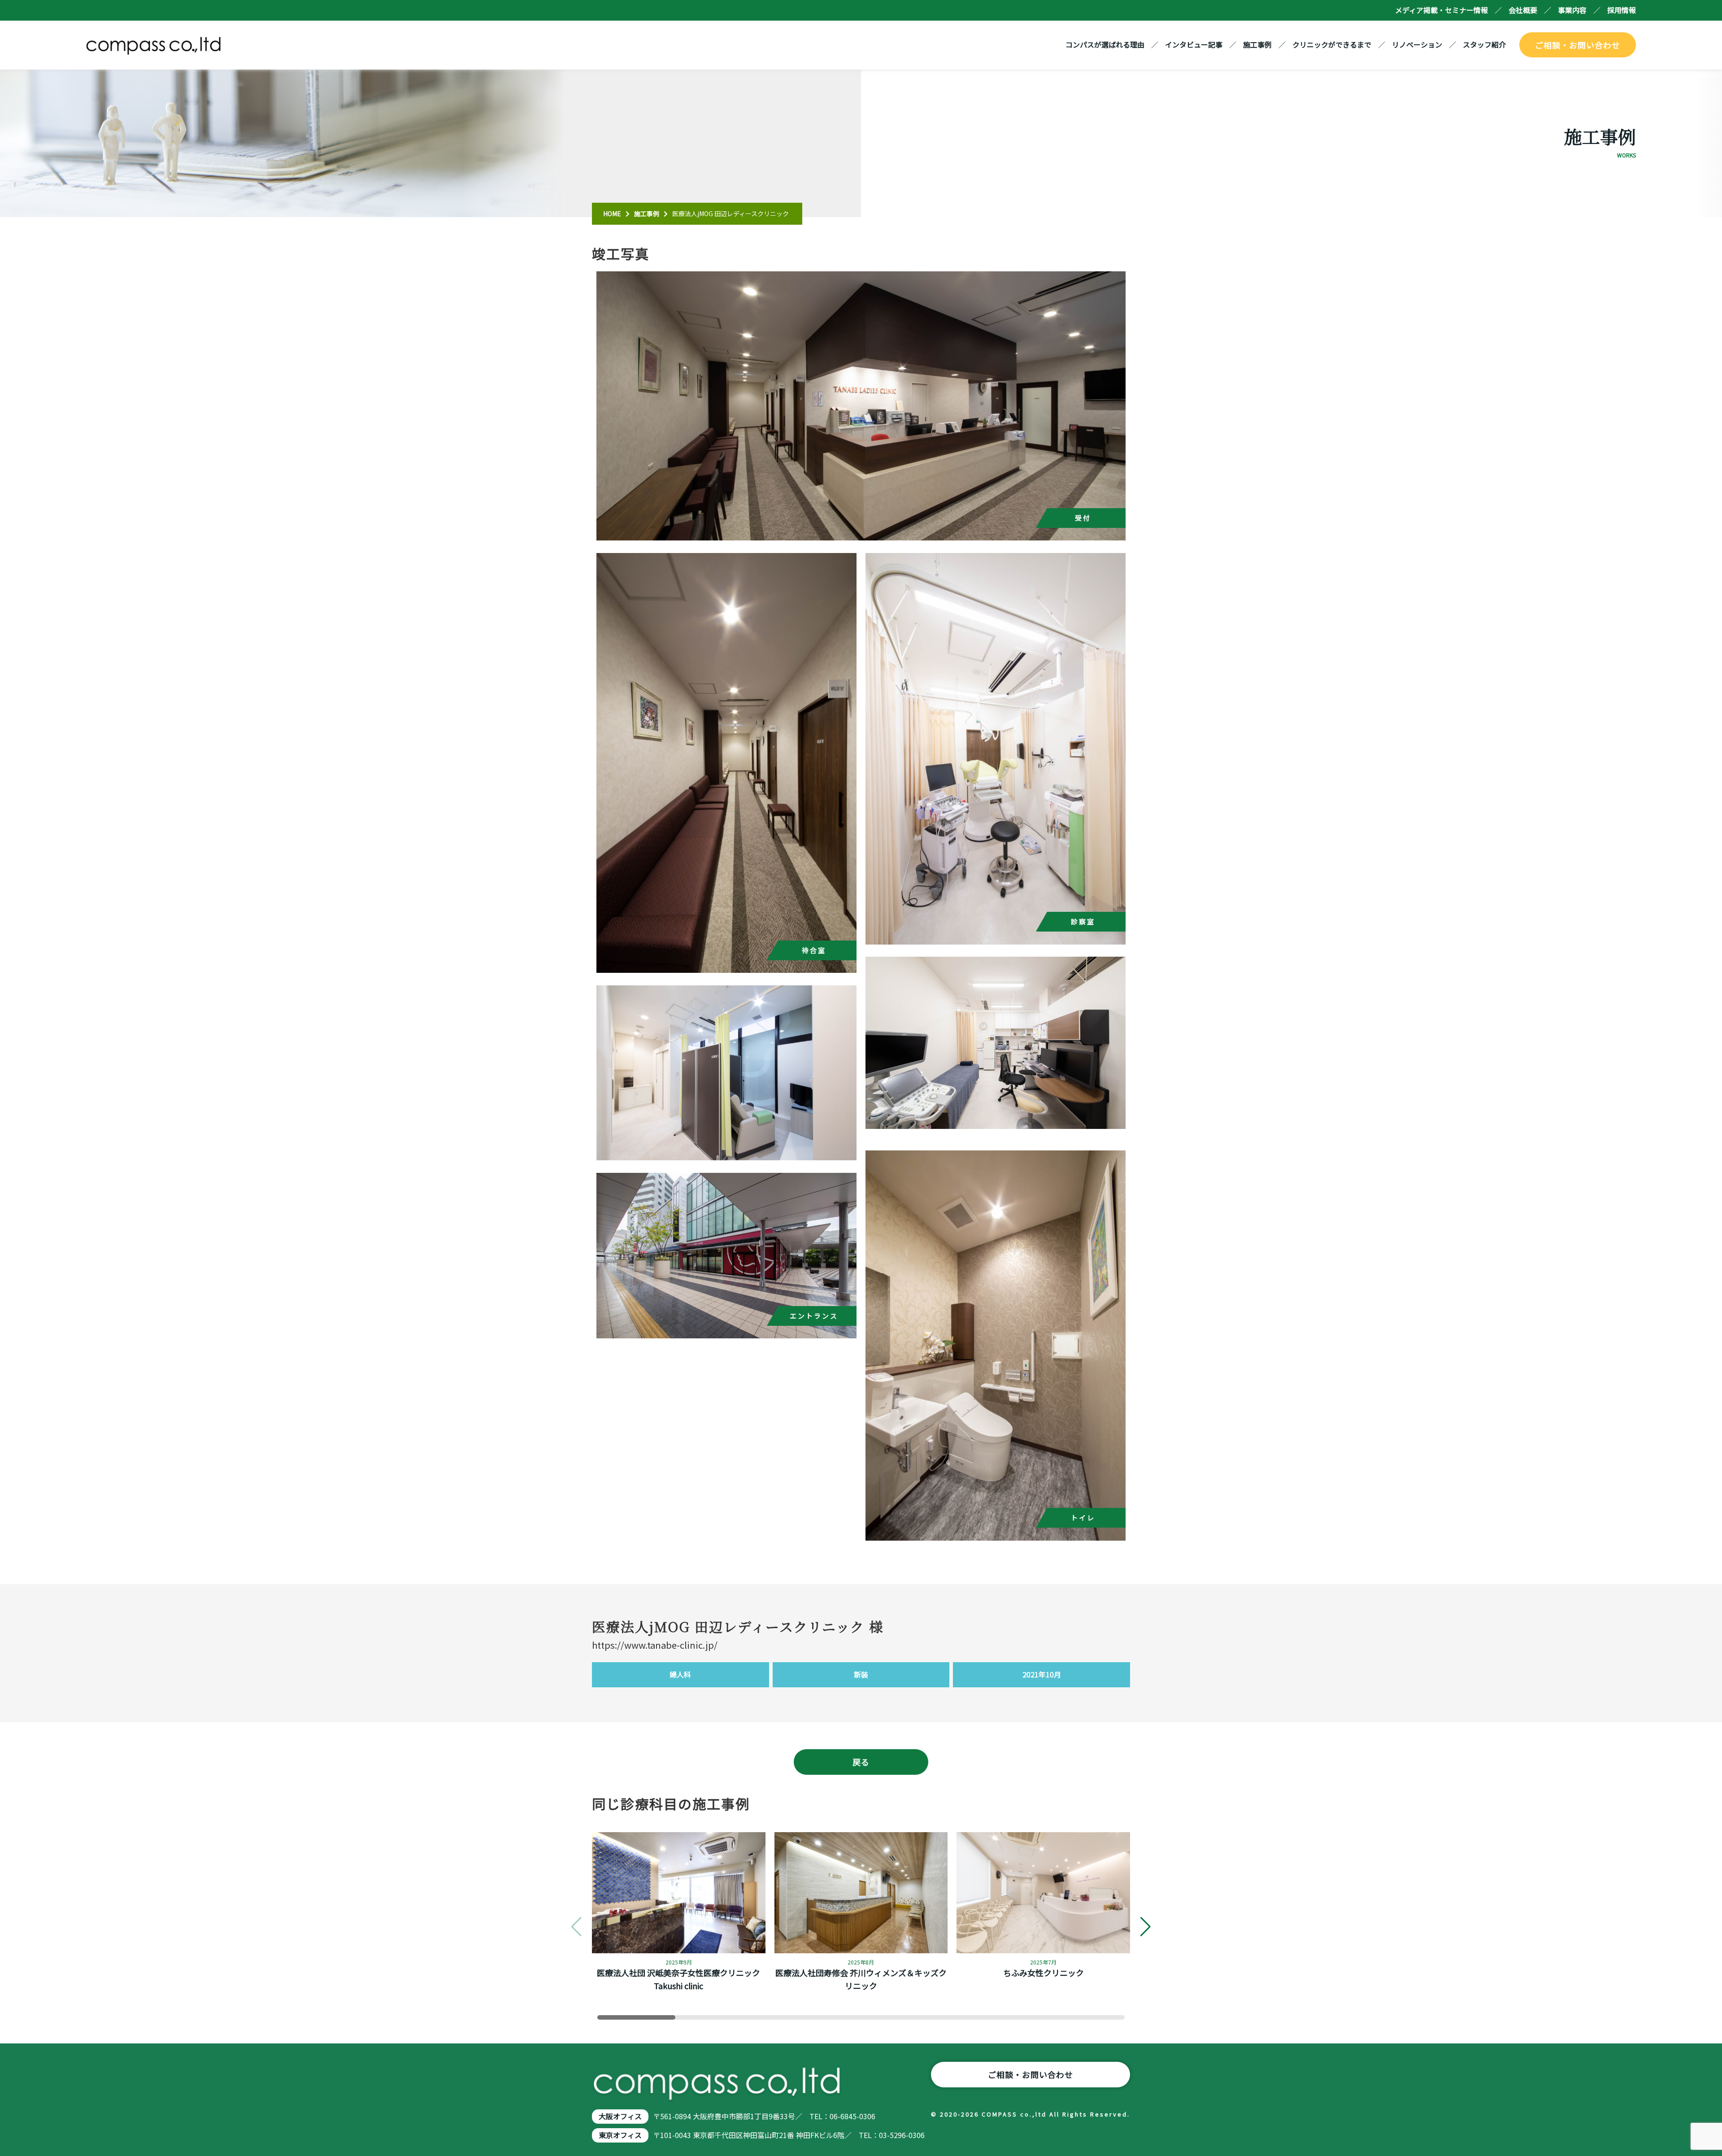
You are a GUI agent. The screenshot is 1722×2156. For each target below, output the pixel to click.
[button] (1146, 1927)
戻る (861, 1762)
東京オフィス (620, 2135)
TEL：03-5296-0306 (892, 2135)
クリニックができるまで (1332, 44)
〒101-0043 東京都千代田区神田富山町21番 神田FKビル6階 (749, 2135)
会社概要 (1523, 10)
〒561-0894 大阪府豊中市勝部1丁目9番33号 (724, 2116)
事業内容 (1572, 10)
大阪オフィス (620, 2116)
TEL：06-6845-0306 (842, 2116)
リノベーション (1417, 44)
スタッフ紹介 (1484, 44)
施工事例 (1257, 44)
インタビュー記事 (1194, 44)
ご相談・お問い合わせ (1578, 45)
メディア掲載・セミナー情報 (1442, 10)
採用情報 (1622, 10)
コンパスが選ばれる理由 (1105, 44)
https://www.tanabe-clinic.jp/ (655, 1645)
